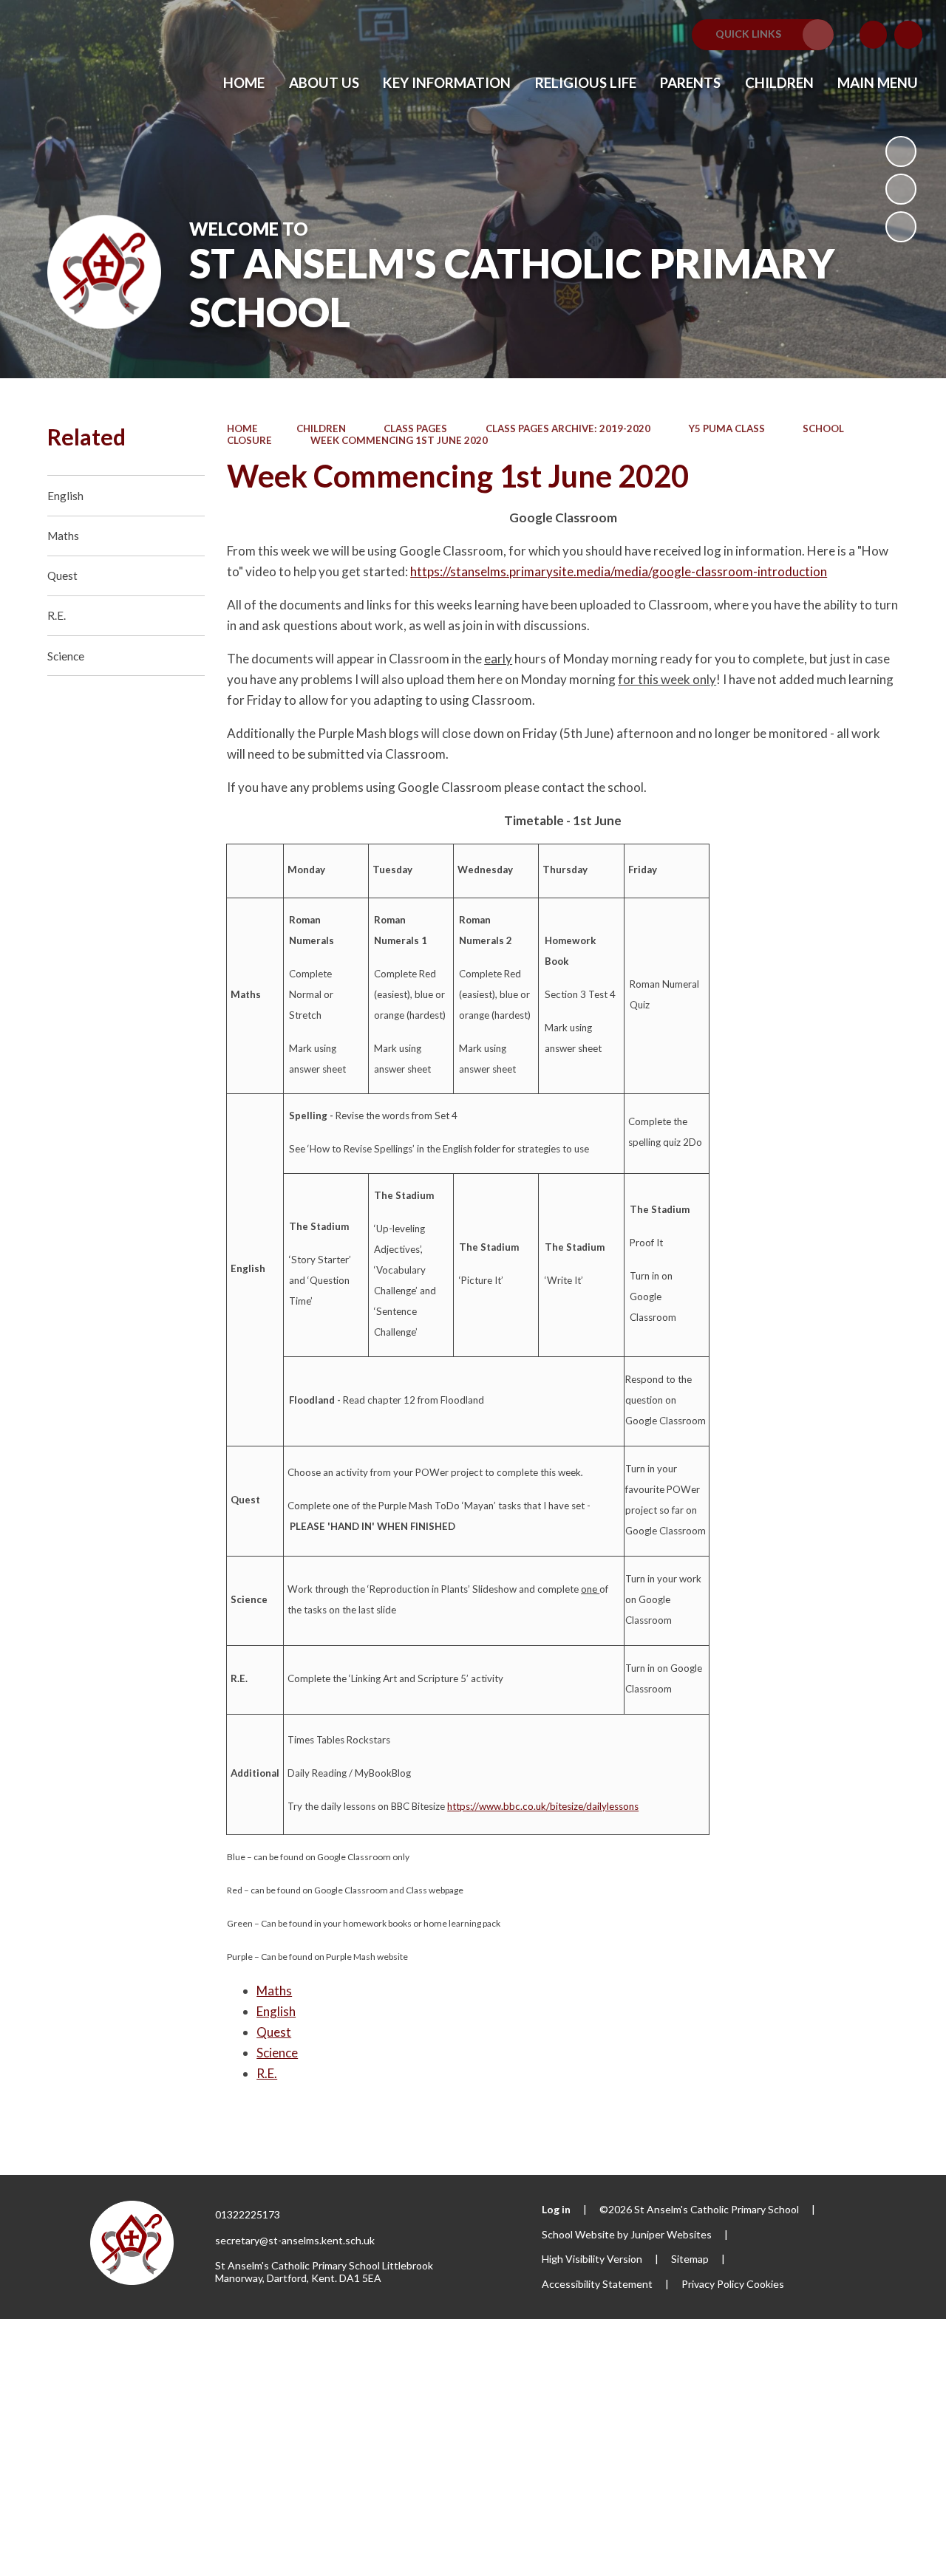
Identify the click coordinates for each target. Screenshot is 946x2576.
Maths (274, 1991)
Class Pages (415, 428)
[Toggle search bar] (908, 35)
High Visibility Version (592, 2259)
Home (242, 428)
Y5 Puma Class (727, 428)
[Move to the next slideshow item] (901, 227)
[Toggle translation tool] (874, 35)
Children (321, 428)
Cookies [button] (765, 2284)
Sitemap (690, 2259)
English (276, 2011)
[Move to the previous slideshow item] (901, 189)
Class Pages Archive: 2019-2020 (568, 428)
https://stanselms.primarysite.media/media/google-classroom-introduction (619, 571)
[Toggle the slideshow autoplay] (901, 151)
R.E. (267, 2073)
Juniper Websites (671, 2234)
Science (277, 2053)
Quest (274, 2032)
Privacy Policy (713, 2284)
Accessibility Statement (597, 2284)
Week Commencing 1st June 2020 (399, 440)
